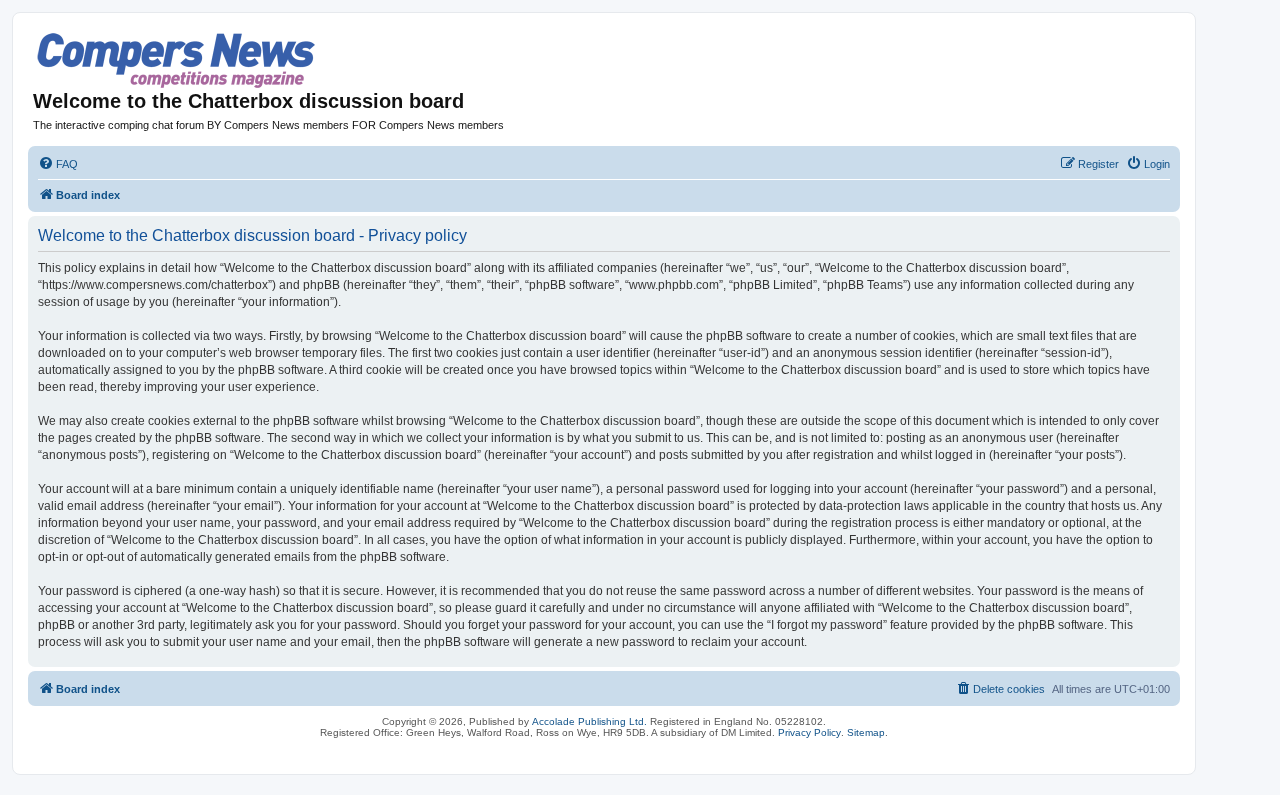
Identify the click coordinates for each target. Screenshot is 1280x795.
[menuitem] (58, 164)
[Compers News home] (176, 60)
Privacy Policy (809, 732)
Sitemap (866, 732)
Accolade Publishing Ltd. (589, 721)
